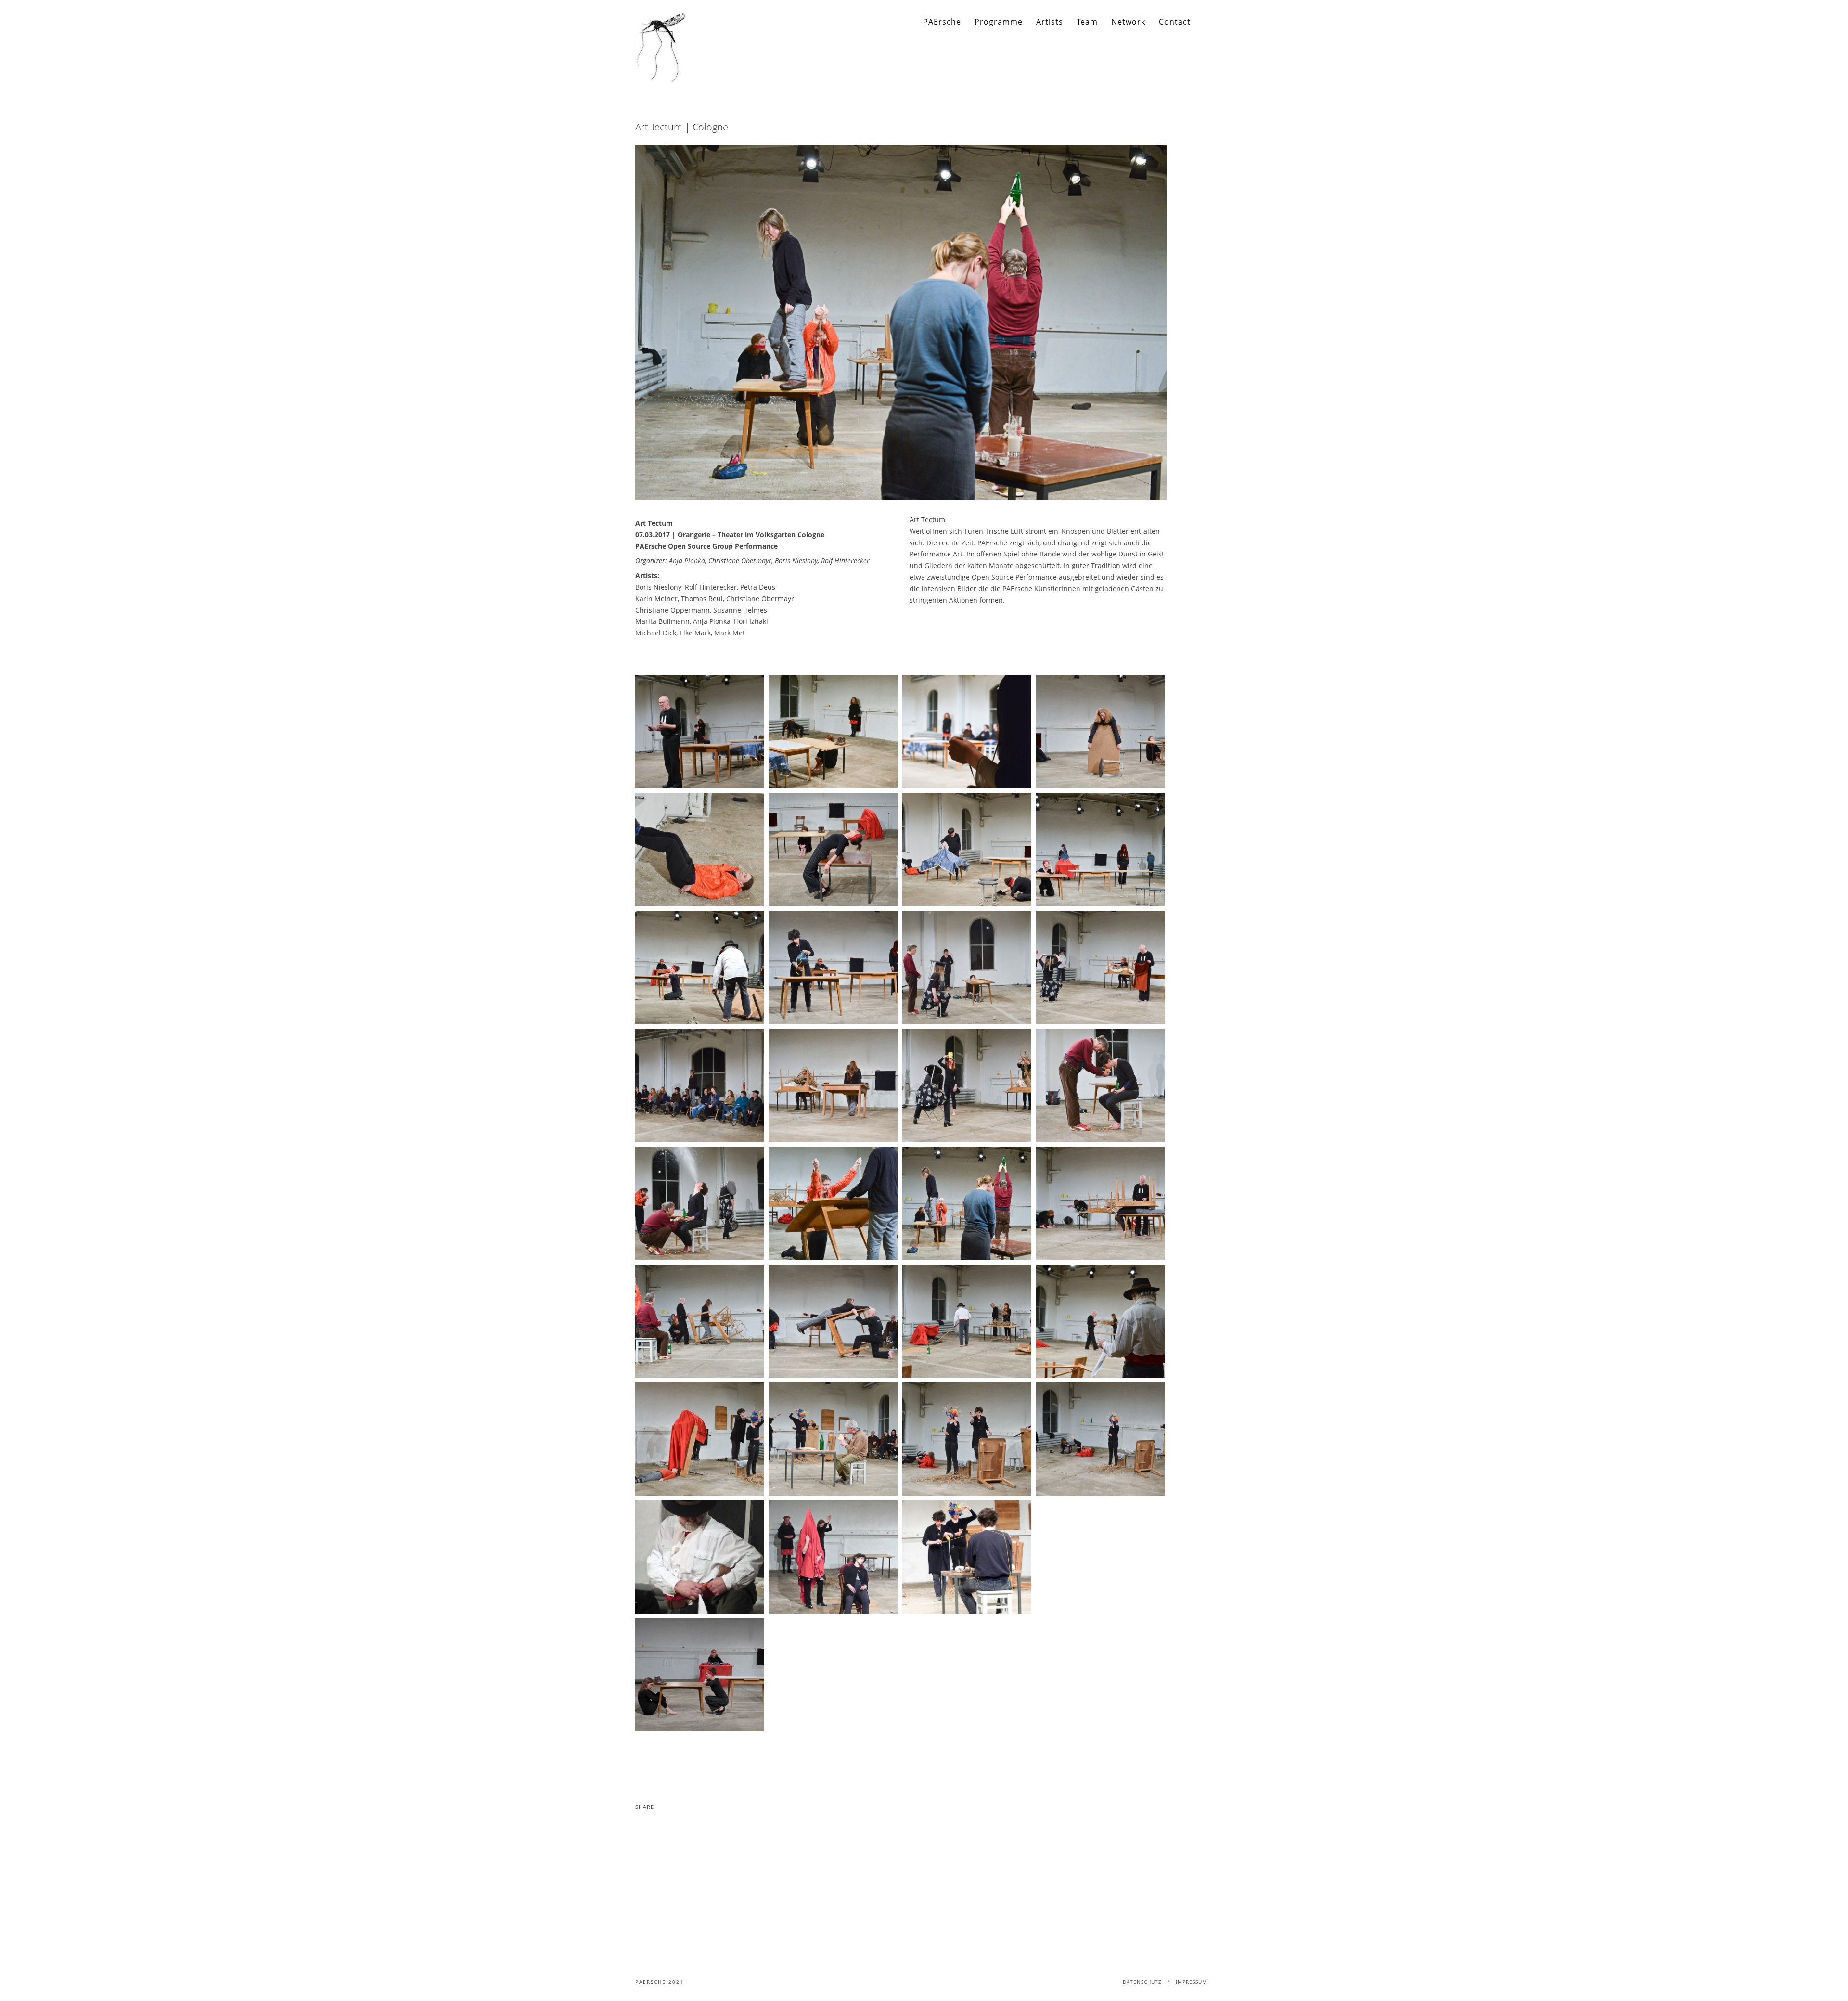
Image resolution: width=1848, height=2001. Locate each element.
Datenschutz (1142, 1982)
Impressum (1191, 1982)
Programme (999, 22)
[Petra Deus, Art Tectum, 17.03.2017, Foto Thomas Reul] (699, 849)
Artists (1050, 22)
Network (1128, 22)
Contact (1175, 22)
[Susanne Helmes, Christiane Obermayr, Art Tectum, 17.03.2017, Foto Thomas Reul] (833, 849)
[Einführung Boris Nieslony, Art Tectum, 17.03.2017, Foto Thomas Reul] (699, 731)
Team (1087, 22)
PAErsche (942, 22)
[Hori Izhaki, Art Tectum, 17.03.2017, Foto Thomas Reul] (967, 731)
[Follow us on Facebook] (1206, 22)
